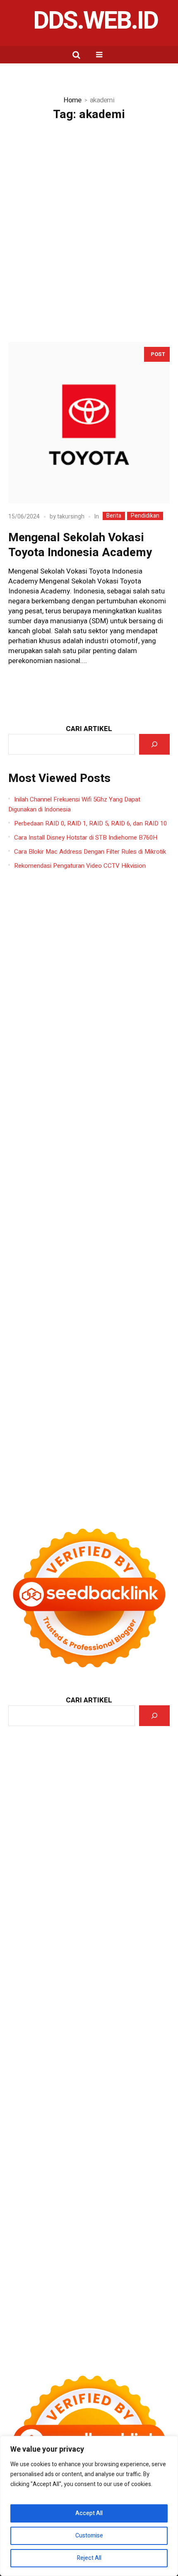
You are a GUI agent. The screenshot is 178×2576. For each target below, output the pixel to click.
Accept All (89, 2513)
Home (72, 100)
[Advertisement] (89, 224)
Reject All (89, 2558)
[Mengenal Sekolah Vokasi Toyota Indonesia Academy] (89, 423)
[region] (89, 2506)
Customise (89, 2536)
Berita (114, 516)
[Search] (154, 744)
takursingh (71, 517)
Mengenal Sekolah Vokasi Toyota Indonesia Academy (80, 545)
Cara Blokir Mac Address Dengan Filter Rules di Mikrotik (90, 852)
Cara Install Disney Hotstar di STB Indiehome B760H (86, 838)
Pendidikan (145, 516)
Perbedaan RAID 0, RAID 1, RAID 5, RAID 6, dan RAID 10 (90, 823)
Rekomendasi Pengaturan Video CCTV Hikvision (80, 866)
